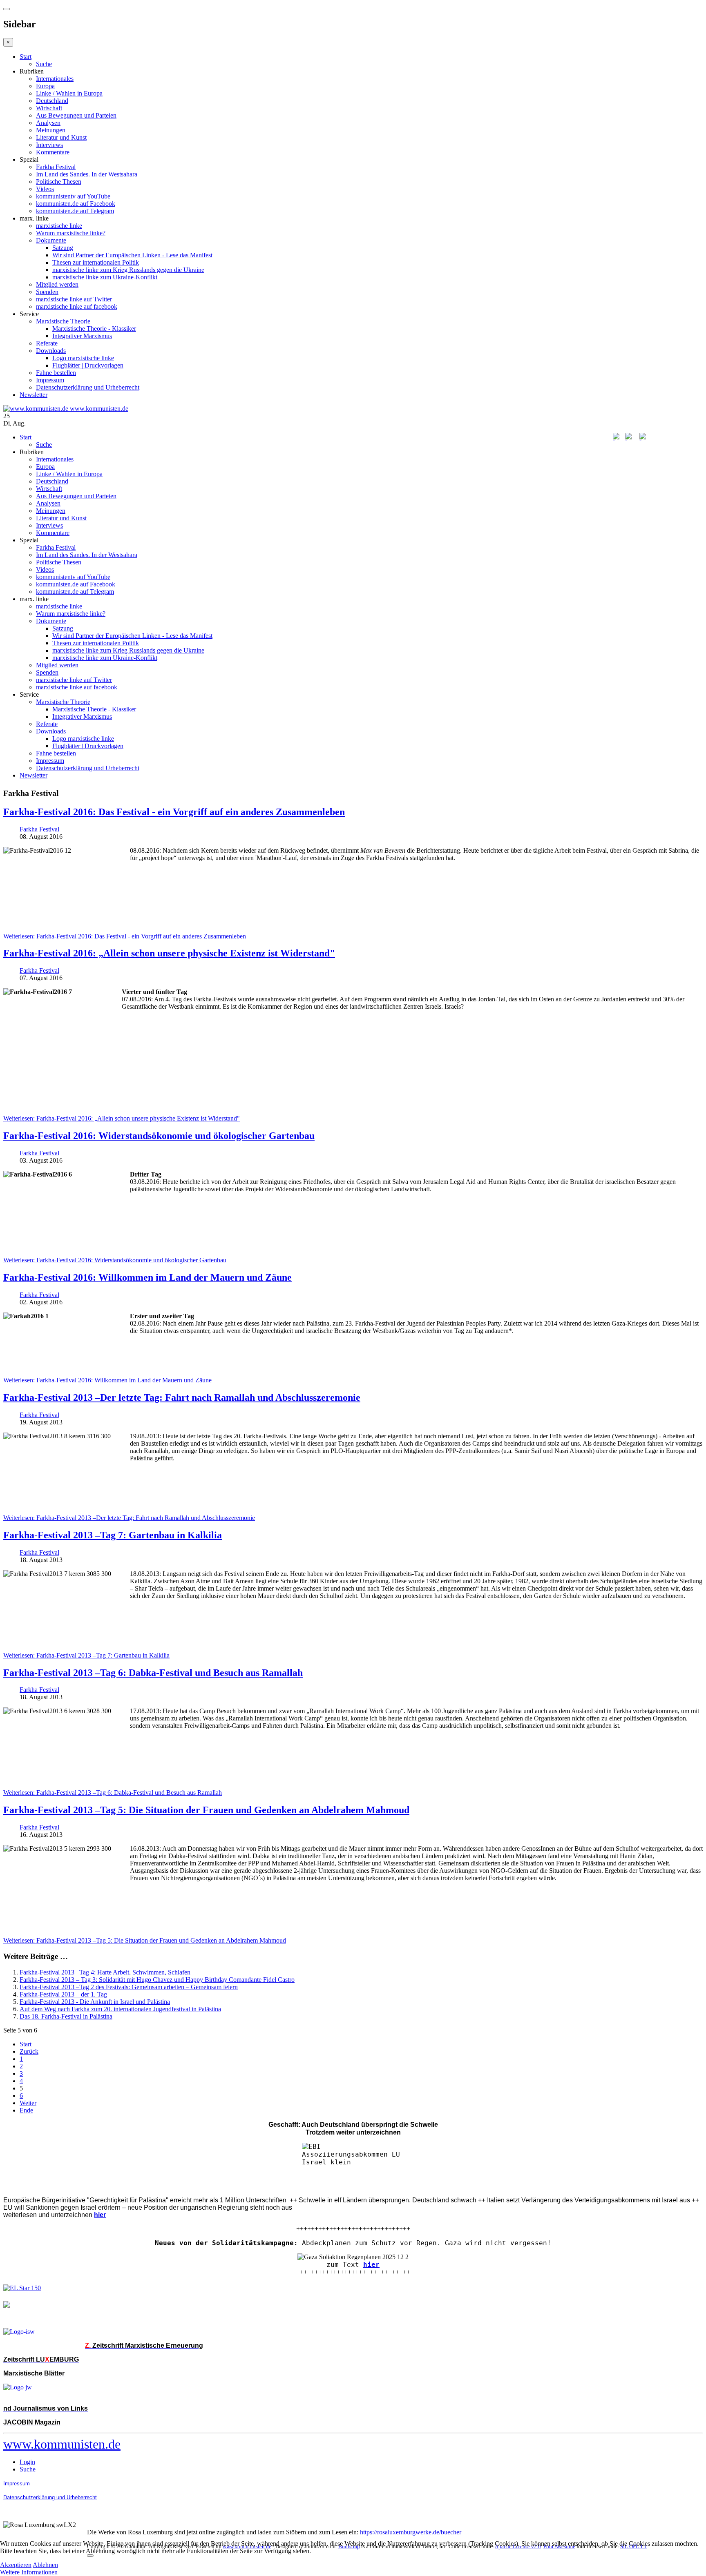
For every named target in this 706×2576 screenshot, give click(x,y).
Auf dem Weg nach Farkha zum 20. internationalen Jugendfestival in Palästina (120, 2009)
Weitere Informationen (29, 2572)
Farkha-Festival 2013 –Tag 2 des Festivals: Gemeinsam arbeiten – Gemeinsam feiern (129, 1987)
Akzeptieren (16, 2565)
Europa (45, 86)
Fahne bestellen (56, 373)
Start (26, 57)
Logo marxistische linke (83, 358)
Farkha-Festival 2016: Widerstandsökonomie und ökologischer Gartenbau (159, 1136)
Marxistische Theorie (63, 321)
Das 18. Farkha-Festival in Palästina (66, 2016)
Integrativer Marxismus (82, 336)
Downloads (51, 351)
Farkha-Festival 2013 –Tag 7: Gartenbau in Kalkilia (113, 1535)
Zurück (29, 2051)
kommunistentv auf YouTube (73, 196)
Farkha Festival (56, 167)
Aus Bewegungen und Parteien (76, 115)
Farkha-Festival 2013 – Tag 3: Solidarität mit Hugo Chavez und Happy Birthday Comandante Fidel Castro (157, 1980)
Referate (47, 343)
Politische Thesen (59, 182)
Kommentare (53, 152)
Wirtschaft (49, 108)
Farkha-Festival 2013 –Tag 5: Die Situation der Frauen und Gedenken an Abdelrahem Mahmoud (206, 1810)
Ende (26, 2110)
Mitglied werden (57, 284)
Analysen (48, 123)
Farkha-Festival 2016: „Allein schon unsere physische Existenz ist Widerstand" (169, 953)
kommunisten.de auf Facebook (76, 204)
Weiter (28, 2103)
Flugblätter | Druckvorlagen (88, 365)
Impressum (50, 380)
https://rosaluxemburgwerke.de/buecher (411, 2532)
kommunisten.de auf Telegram (75, 211)
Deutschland (52, 101)
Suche (44, 64)
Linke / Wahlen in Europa (69, 93)
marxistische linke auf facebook (77, 306)
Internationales (55, 79)
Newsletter (34, 395)
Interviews (49, 145)
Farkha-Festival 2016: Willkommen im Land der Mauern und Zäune (147, 1277)
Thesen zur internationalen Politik (96, 262)
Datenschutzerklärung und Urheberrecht (88, 387)
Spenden (47, 292)
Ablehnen (45, 2565)
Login (27, 2462)
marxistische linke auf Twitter (74, 299)
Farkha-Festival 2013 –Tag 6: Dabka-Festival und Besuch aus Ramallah (153, 1673)
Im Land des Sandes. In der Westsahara (87, 174)
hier (371, 2265)
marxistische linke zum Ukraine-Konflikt (105, 277)
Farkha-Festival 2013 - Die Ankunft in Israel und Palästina (95, 2002)
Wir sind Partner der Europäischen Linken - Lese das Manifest (132, 255)
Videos (45, 189)
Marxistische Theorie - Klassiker (94, 329)
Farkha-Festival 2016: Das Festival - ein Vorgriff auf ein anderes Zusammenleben (174, 812)
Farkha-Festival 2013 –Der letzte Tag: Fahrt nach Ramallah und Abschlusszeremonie (182, 1397)
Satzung (63, 248)
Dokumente (51, 240)
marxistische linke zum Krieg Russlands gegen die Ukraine (128, 270)
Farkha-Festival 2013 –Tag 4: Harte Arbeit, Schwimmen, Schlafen (105, 1972)
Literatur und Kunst (61, 137)
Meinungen (51, 130)
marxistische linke (59, 226)
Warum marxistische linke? (71, 233)
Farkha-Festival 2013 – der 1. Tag (63, 1994)
